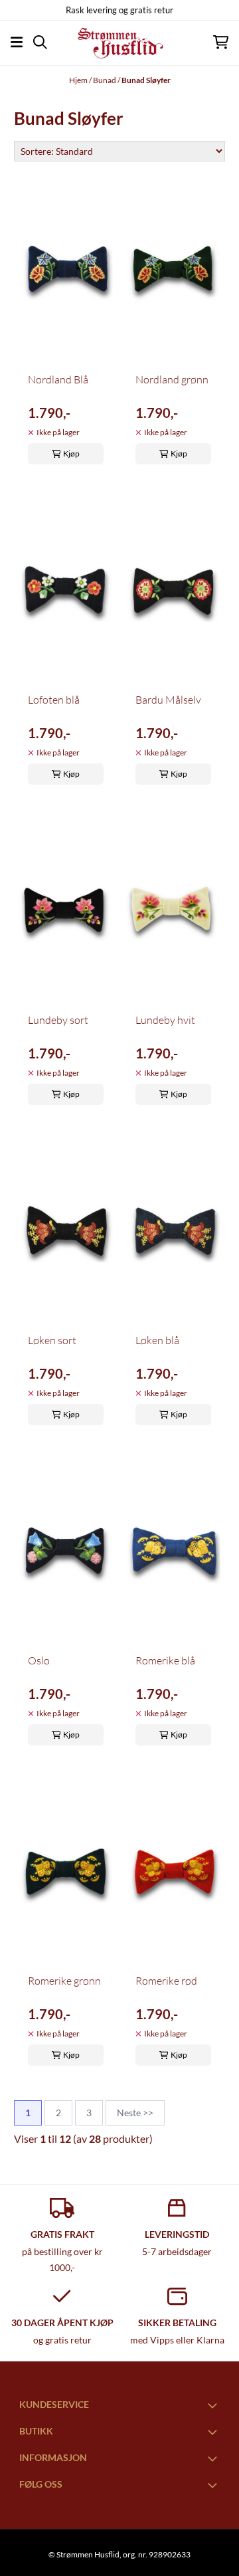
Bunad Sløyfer (146, 80)
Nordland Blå (58, 379)
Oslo (39, 1660)
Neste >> (135, 2113)
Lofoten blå (54, 700)
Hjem (79, 80)
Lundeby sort (58, 1020)
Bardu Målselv (168, 700)
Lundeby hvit (165, 1020)
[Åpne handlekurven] (221, 42)
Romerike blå (165, 1660)
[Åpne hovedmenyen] (17, 42)
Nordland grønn (172, 379)
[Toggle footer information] (214, 2405)
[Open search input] (40, 42)
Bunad (105, 80)
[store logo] (119, 43)
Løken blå (157, 1340)
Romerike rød (166, 1981)
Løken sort (52, 1340)
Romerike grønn (64, 1981)
